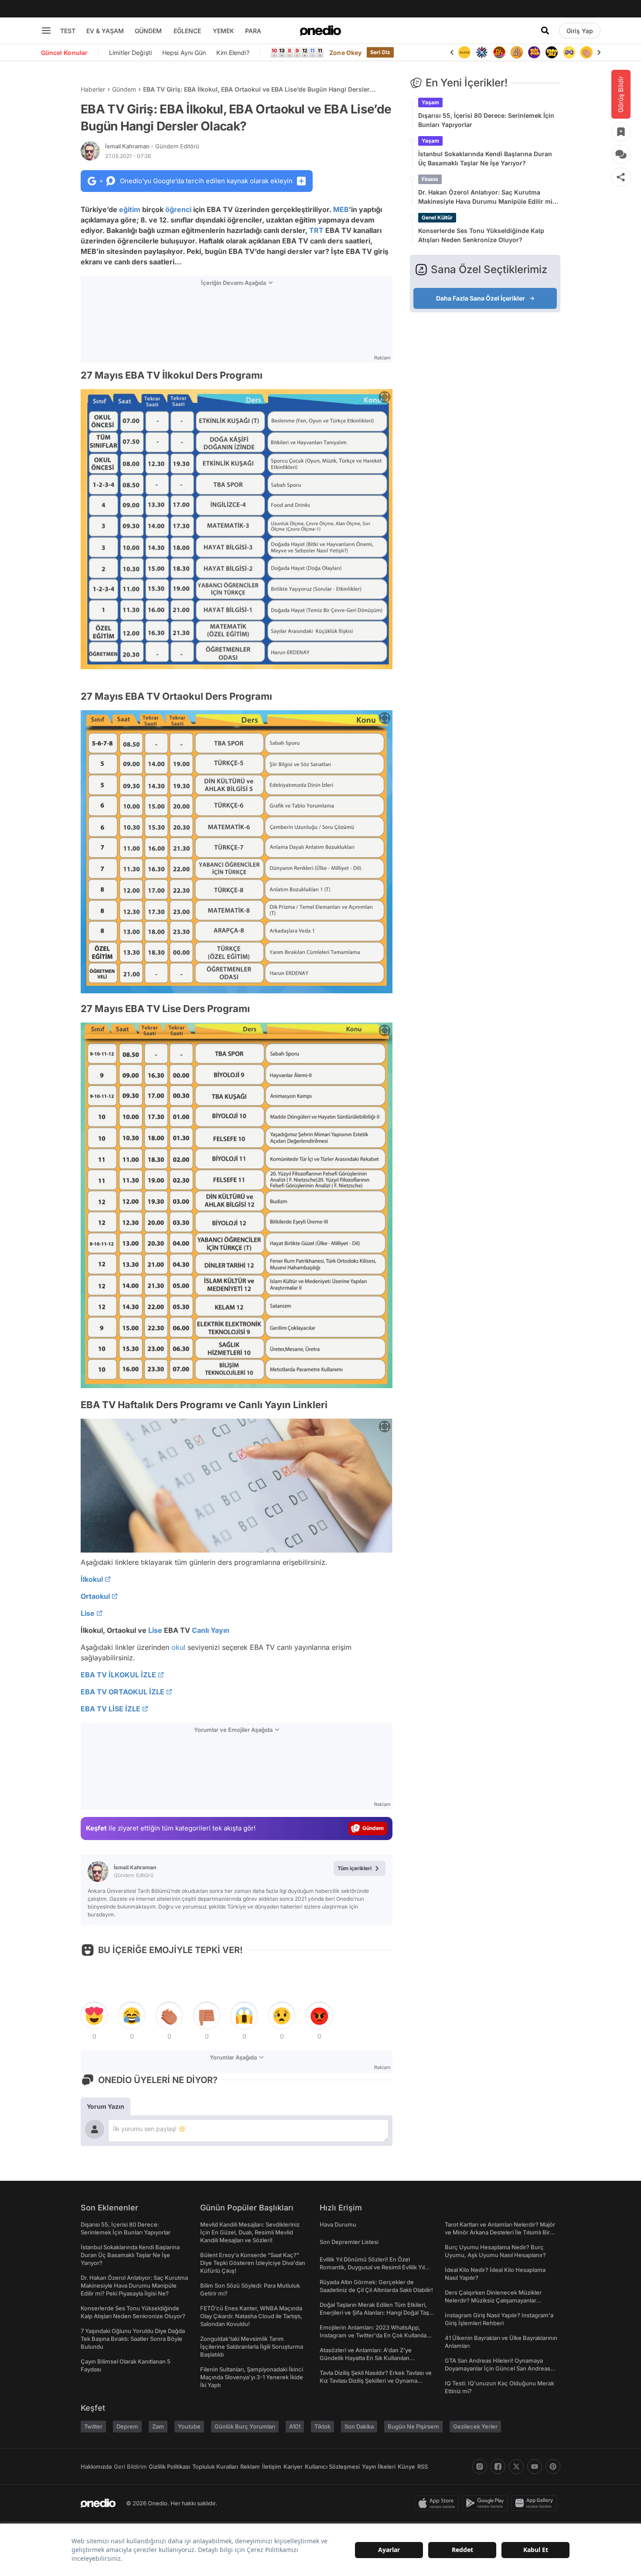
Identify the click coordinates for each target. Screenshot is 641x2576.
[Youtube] (535, 2467)
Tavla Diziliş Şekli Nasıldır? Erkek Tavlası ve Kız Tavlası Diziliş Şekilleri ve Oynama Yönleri (376, 2381)
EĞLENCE (187, 31)
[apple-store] (438, 2503)
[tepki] (94, 2016)
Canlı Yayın (211, 1630)
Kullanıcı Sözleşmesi (332, 2467)
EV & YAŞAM (105, 31)
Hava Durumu (338, 2224)
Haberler (93, 89)
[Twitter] (516, 2467)
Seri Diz (380, 52)
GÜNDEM (148, 31)
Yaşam (430, 102)
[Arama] (545, 31)
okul (178, 1647)
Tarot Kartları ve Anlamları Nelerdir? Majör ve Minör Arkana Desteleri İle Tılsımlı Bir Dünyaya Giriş (500, 2232)
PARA (253, 31)
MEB (341, 209)
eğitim (130, 209)
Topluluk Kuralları (215, 2467)
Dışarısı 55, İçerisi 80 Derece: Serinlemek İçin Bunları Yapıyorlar (486, 120)
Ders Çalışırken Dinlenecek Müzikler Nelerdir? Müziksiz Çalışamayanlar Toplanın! (493, 2300)
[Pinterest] (553, 2467)
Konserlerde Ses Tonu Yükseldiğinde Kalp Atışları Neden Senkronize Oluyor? (481, 235)
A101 (295, 2426)
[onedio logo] (320, 31)
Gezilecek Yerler (475, 2426)
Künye (406, 2467)
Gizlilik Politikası (169, 2467)
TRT (316, 230)
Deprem (127, 2426)
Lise (88, 1613)
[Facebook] (498, 2467)
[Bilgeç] (517, 52)
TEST (68, 31)
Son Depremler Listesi (349, 2242)
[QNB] (482, 52)
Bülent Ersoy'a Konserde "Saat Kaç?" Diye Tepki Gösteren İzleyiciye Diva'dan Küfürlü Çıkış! (253, 2263)
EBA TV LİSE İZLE (111, 1709)
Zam (158, 2426)
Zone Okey (345, 53)
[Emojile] (552, 52)
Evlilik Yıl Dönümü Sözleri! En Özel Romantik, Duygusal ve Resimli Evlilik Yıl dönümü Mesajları (372, 2267)
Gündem (124, 89)
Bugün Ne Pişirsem (413, 2426)
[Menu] (46, 31)
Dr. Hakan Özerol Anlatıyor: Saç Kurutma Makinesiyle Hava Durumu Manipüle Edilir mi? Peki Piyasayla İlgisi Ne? (487, 197)
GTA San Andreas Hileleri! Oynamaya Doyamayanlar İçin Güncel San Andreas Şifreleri (498, 2368)
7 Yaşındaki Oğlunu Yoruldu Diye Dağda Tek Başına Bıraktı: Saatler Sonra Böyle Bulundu (133, 2339)
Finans (430, 179)
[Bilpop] (534, 52)
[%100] (464, 52)
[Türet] (499, 52)
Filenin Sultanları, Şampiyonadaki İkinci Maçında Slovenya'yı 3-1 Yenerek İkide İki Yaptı (252, 2377)
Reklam (250, 2467)
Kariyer (293, 2467)
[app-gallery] (536, 2503)
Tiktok (322, 2426)
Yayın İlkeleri (379, 2467)
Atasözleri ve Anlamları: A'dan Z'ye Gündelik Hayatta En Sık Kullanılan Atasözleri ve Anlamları (366, 2358)
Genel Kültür (437, 217)
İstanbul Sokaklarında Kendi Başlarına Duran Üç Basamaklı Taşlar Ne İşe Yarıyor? (485, 158)
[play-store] (487, 2503)
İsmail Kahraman (152, 146)
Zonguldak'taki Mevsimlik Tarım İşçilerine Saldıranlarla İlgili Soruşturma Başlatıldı (252, 2347)
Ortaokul (95, 1596)
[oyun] (569, 52)
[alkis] (586, 52)
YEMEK (223, 31)
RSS (423, 2467)
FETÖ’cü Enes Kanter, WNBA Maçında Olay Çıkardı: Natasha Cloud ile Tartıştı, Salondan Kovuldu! (251, 2316)
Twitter (93, 2426)
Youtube (189, 2426)
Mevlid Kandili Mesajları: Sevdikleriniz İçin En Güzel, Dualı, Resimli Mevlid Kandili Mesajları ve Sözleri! (250, 2232)
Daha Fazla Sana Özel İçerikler (481, 298)
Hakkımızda (96, 2467)
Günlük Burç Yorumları (245, 2426)
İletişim (272, 2467)
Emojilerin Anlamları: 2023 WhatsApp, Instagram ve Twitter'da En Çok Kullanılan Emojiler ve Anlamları (375, 2335)
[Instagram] (480, 2467)
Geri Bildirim (130, 2467)
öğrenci (178, 209)
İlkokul (92, 1579)
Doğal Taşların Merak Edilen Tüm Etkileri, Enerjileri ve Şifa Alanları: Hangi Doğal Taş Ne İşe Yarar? (374, 2313)
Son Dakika (359, 2426)
